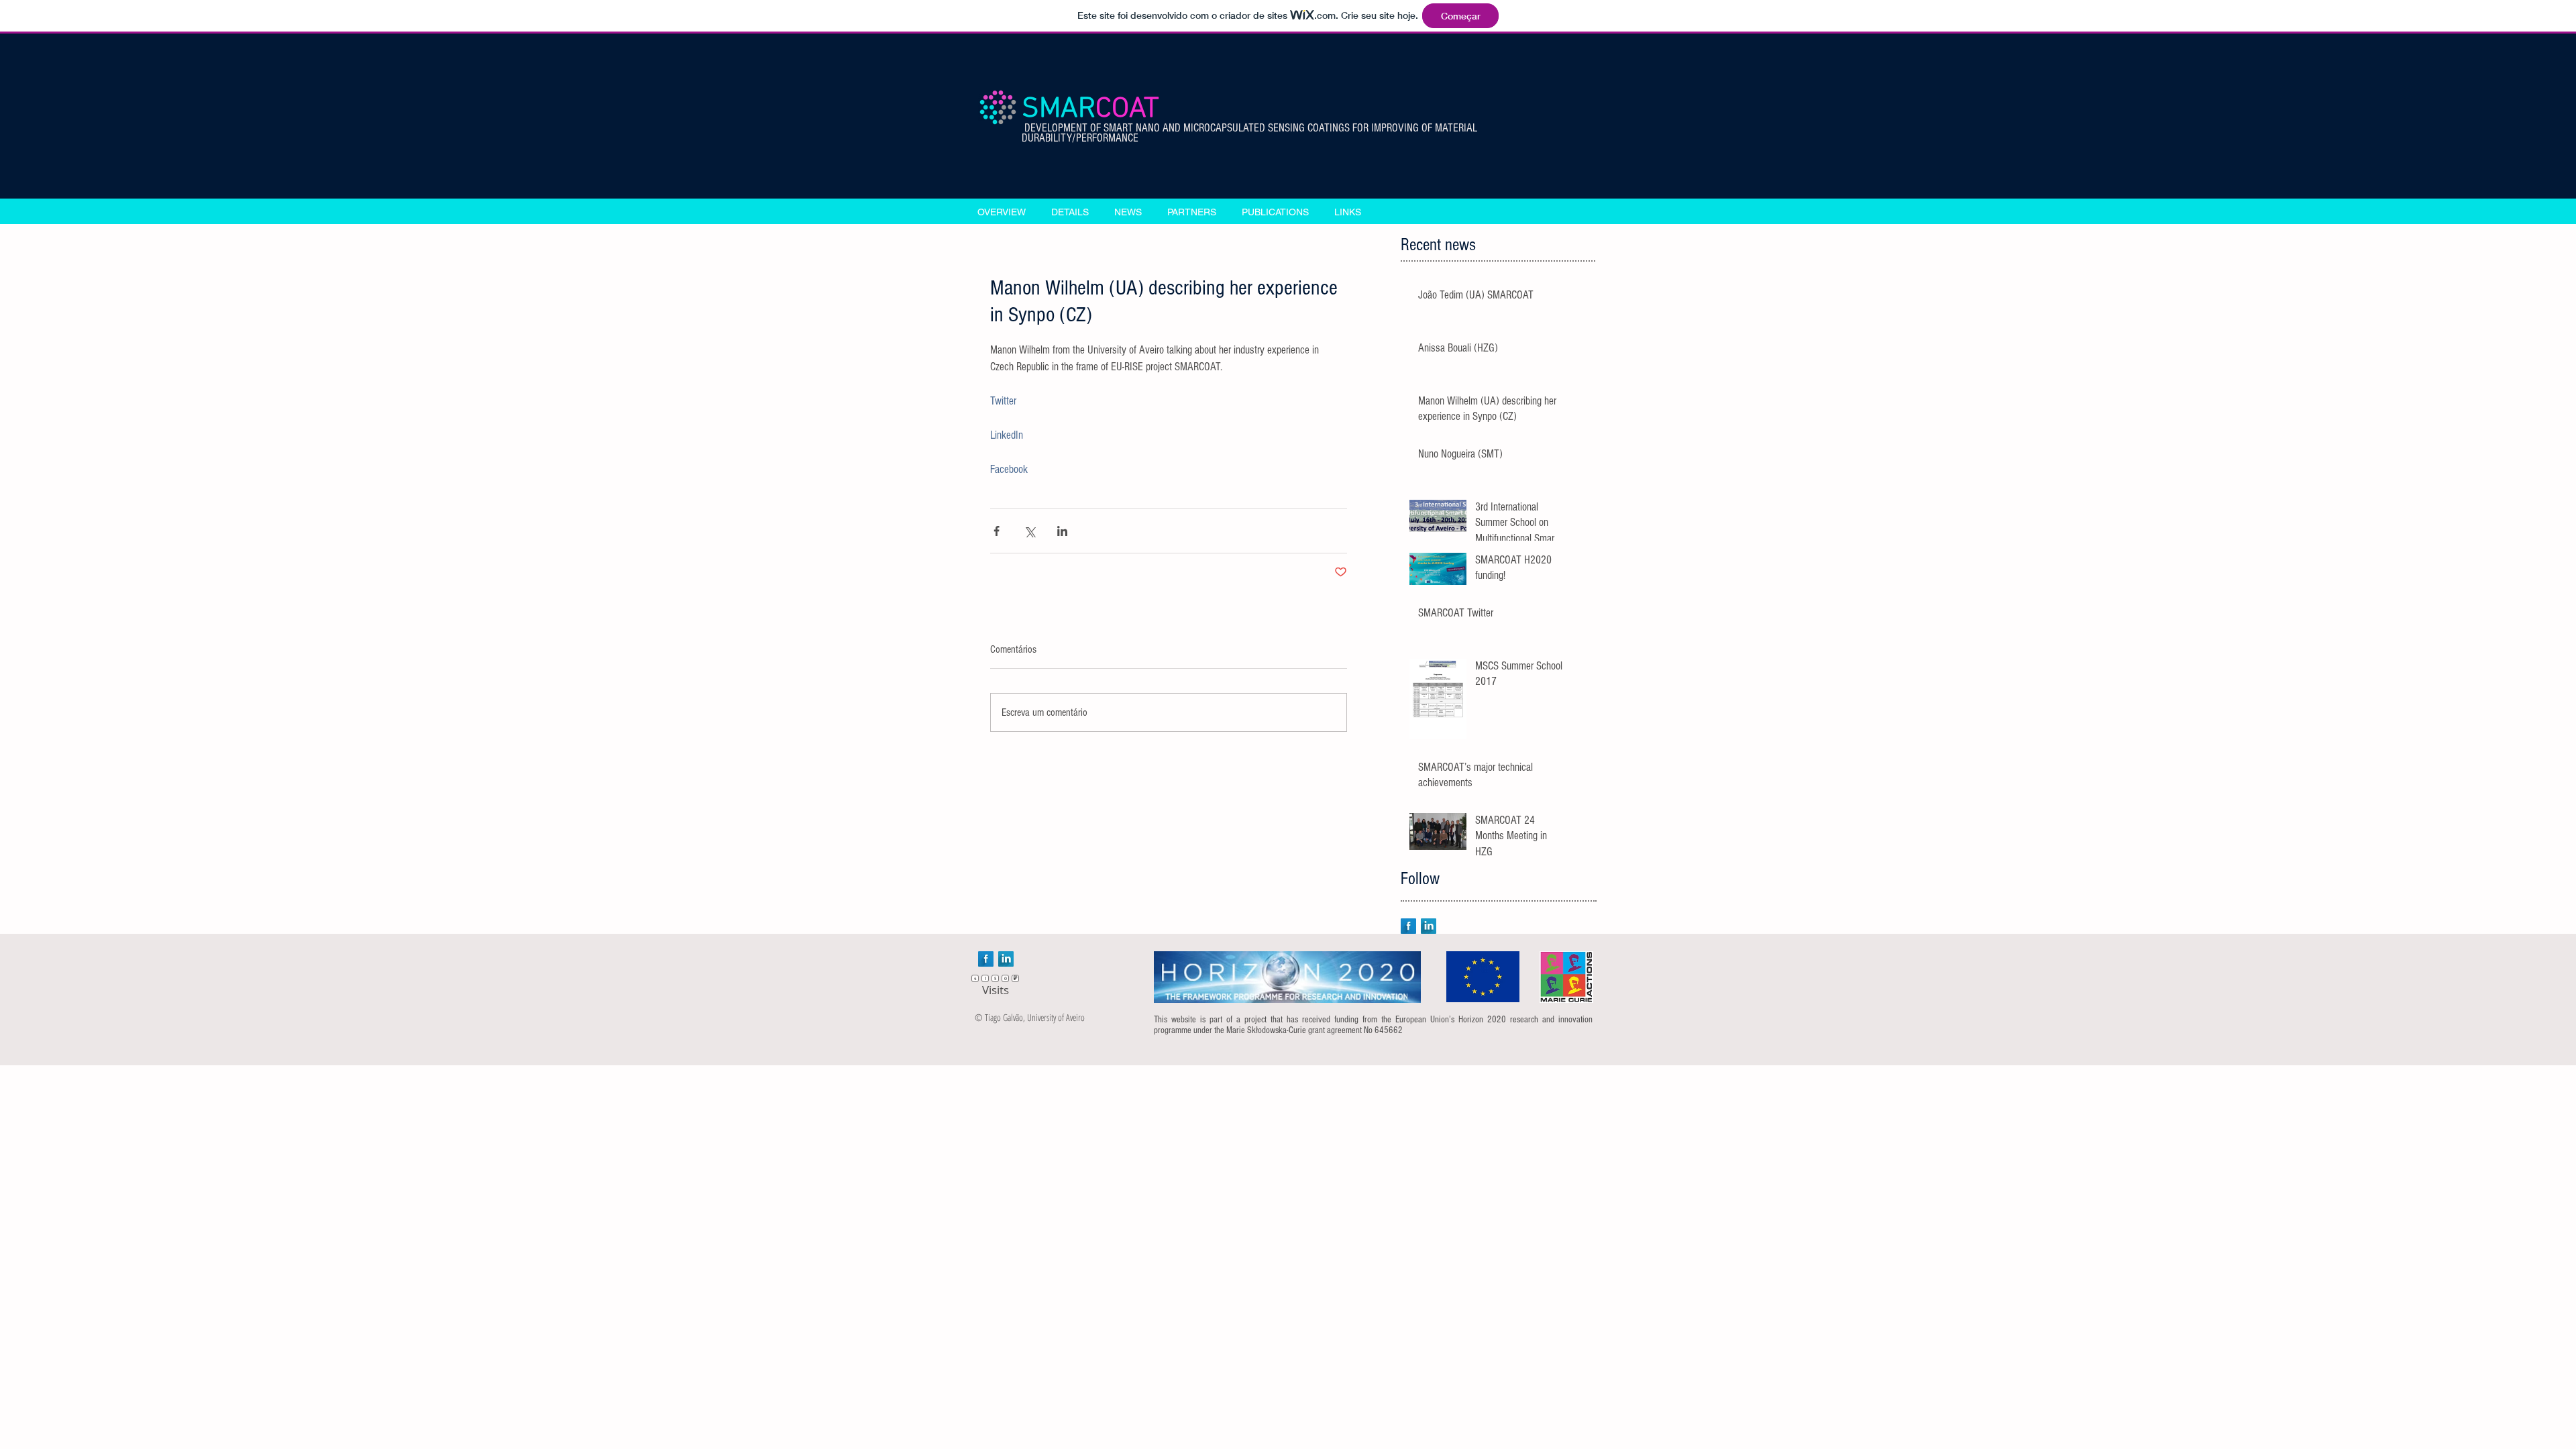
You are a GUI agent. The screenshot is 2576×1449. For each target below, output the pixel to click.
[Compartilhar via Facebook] (997, 531)
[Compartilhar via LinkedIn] (1062, 531)
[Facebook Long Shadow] (1408, 926)
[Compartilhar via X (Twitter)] (1029, 531)
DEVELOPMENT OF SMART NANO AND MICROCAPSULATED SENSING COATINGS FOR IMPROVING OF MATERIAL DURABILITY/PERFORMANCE (1249, 133)
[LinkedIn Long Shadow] (1429, 926)
